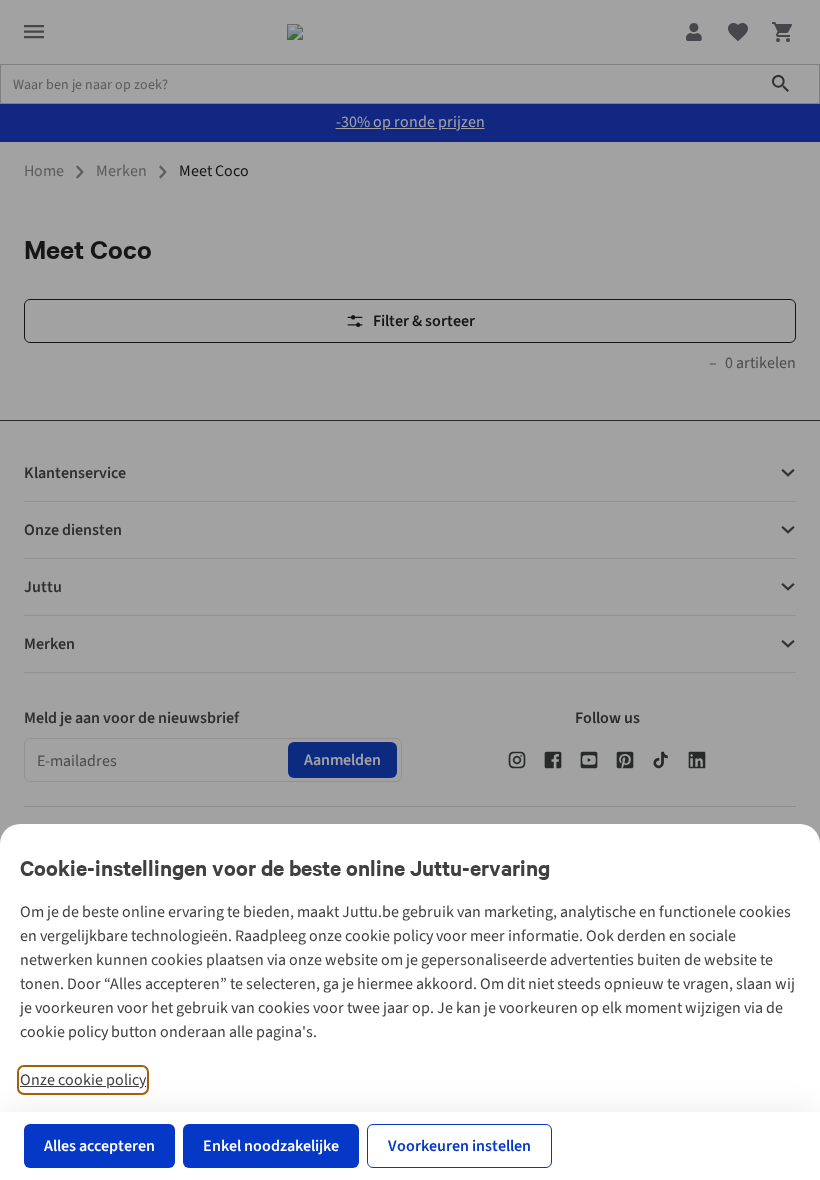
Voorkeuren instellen (459, 1146)
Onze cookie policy (83, 1080)
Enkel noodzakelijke (271, 1146)
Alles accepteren (99, 1146)
